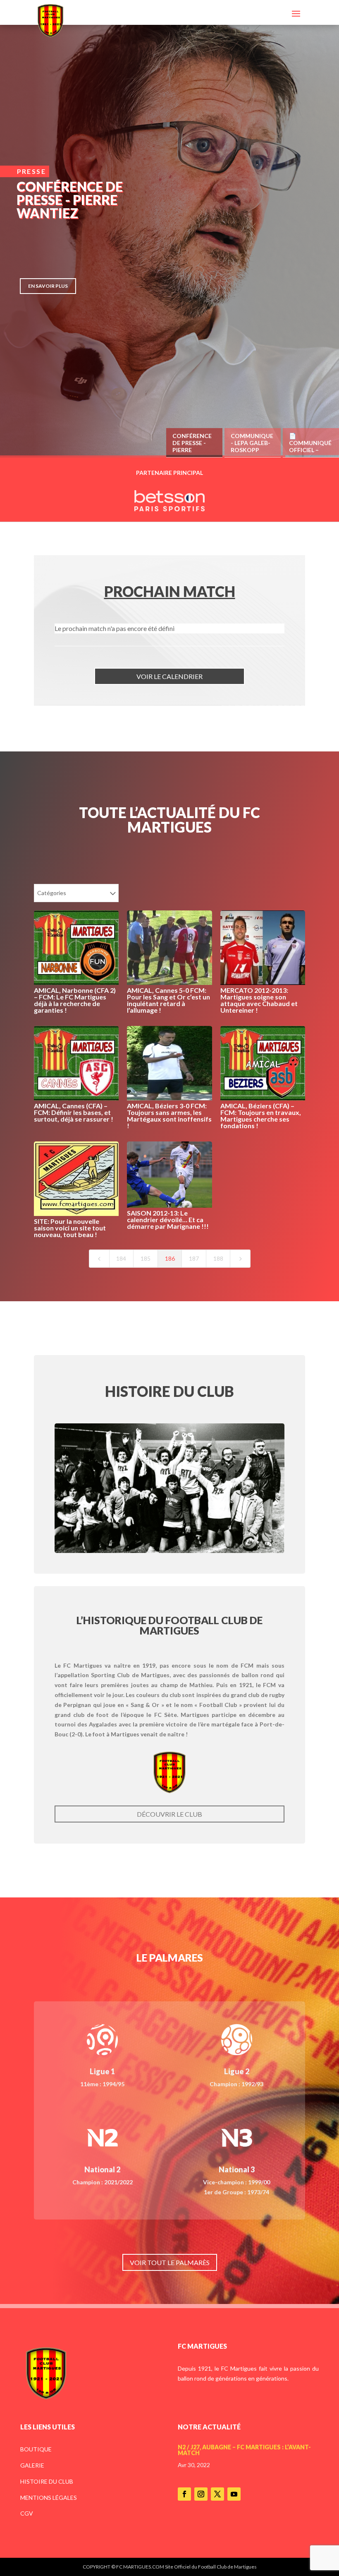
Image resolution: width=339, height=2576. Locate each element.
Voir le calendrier (169, 676)
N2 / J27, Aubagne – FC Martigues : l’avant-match (244, 2450)
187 (194, 1258)
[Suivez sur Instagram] (201, 2494)
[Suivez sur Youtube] (234, 2494)
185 (146, 1258)
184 (121, 1258)
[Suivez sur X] (217, 2494)
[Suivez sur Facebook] (184, 2494)
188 (218, 1258)
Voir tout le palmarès (170, 2262)
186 (170, 1258)
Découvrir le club (169, 1814)
